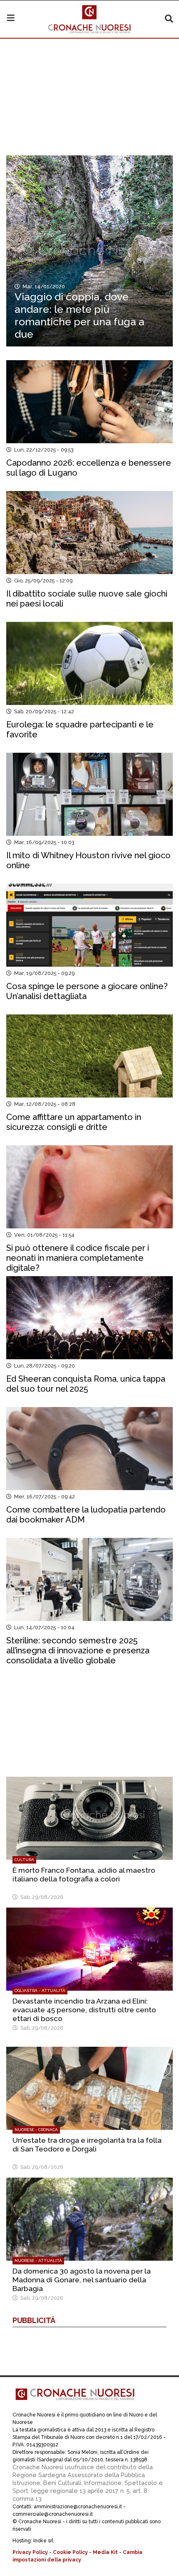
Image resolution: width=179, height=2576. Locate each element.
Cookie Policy (70, 2552)
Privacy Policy (30, 2552)
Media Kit (105, 2552)
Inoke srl (43, 2541)
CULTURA (24, 1860)
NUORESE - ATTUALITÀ (38, 2260)
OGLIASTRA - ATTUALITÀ (40, 1990)
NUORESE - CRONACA (36, 2130)
